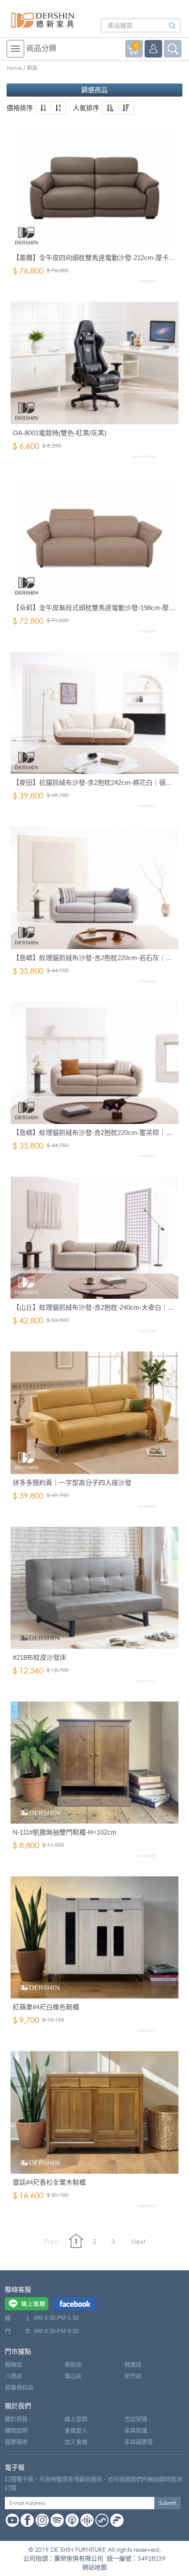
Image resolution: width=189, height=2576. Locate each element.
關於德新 (16, 2419)
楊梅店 (13, 2365)
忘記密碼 (136, 2419)
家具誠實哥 (139, 2442)
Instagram (42, 2520)
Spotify (57, 2520)
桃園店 (133, 2365)
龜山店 (73, 2376)
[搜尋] (172, 29)
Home (14, 68)
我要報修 (16, 2442)
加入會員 (76, 2442)
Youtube (12, 2520)
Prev (51, 2241)
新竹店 (133, 2376)
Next (138, 2241)
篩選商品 (94, 90)
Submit (167, 2503)
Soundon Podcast (102, 2520)
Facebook (27, 2520)
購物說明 (16, 2430)
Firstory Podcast (117, 2520)
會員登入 (76, 2430)
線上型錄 (76, 2419)
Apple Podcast (72, 2520)
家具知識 (136, 2430)
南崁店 (73, 2365)
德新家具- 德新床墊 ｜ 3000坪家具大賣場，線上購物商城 (43, 20)
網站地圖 (94, 2567)
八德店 (13, 2376)
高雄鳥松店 (19, 2387)
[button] (43, 108)
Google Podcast (87, 2520)
